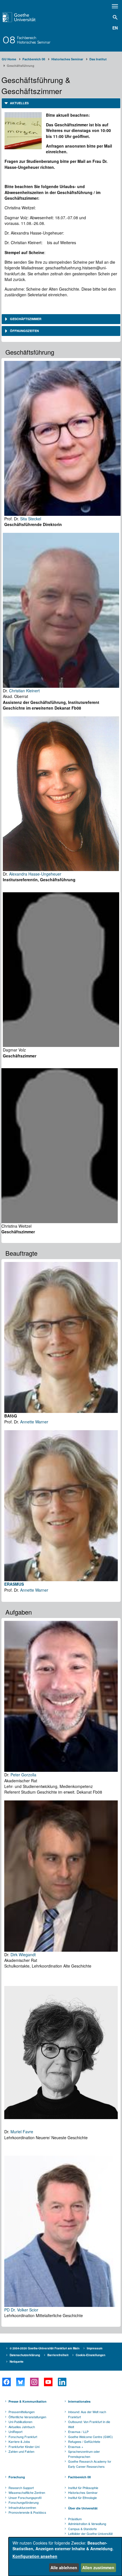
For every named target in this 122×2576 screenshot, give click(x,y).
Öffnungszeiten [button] (24, 331)
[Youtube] (48, 2382)
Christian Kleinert (24, 691)
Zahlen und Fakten (21, 2451)
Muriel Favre (22, 2132)
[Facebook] (6, 2382)
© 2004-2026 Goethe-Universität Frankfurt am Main (45, 2348)
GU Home (9, 59)
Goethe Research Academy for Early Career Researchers (90, 2464)
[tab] (61, 103)
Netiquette (17, 2362)
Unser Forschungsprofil (25, 2498)
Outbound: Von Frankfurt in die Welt (89, 2424)
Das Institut (98, 59)
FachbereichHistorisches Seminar (34, 40)
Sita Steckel (31, 519)
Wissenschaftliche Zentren (27, 2492)
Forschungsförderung (24, 2502)
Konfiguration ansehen (35, 2556)
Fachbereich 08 (34, 59)
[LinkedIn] (62, 2382)
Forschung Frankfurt (23, 2437)
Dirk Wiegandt (23, 1955)
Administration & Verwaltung (87, 2524)
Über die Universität (83, 2508)
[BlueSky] (20, 2382)
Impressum (95, 2348)
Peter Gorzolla (23, 1775)
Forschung (17, 2477)
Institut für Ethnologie (82, 2498)
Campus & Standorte (82, 2529)
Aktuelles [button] (19, 103)
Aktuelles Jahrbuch (22, 2427)
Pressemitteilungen (22, 2412)
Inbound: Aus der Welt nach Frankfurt (87, 2414)
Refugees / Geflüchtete (84, 2441)
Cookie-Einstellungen (91, 2355)
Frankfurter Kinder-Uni (24, 2447)
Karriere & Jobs (19, 2441)
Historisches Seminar (67, 59)
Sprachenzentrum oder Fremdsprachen (84, 2454)
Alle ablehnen (64, 2568)
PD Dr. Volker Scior (21, 2310)
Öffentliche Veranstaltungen (27, 2417)
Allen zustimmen (98, 2568)
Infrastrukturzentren (22, 2507)
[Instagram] (34, 2382)
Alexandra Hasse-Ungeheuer (35, 874)
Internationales (79, 2401)
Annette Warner (34, 1422)
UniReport (15, 2432)
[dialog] (65, 2557)
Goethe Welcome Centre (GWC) (91, 2437)
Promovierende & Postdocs (27, 2512)
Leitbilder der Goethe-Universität (90, 2534)
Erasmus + (76, 2447)
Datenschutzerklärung (25, 2355)
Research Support (21, 2488)
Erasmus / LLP (78, 2432)
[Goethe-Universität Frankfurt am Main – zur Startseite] (27, 17)
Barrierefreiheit (58, 2355)
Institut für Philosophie (83, 2488)
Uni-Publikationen (20, 2422)
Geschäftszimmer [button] (25, 319)
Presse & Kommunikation (28, 2401)
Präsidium (75, 2519)
